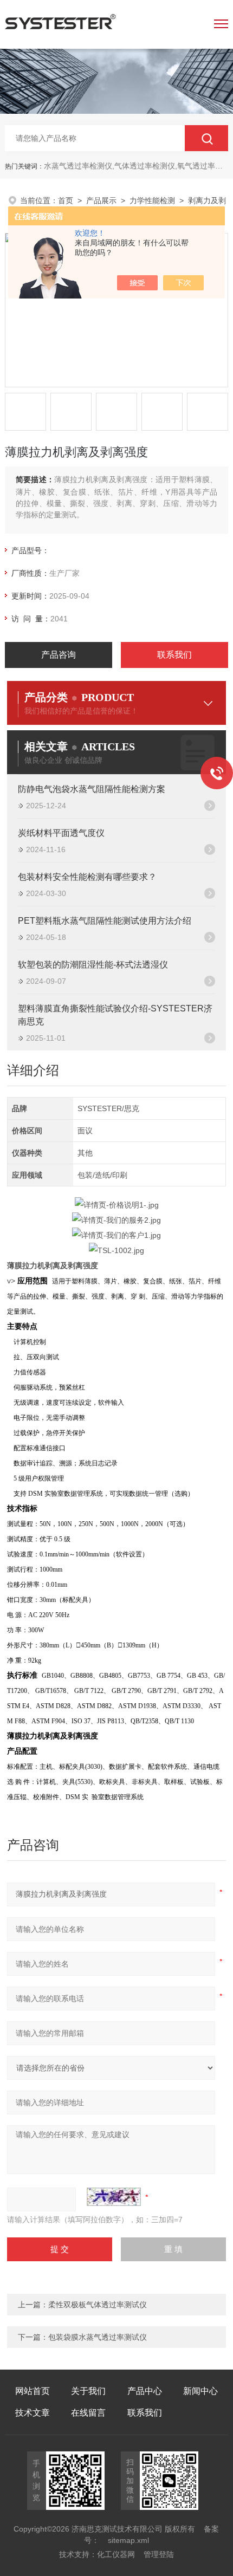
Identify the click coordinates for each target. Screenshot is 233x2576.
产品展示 (101, 200)
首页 (66, 200)
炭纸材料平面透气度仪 (61, 833)
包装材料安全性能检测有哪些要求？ (87, 877)
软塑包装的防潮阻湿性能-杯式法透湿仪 (93, 965)
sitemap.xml (128, 2540)
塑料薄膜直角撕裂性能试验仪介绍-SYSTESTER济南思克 (115, 1015)
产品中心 (145, 2391)
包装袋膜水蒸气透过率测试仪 (98, 2337)
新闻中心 (200, 2391)
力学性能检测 (152, 200)
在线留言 (88, 2413)
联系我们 (174, 655)
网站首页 (33, 2391)
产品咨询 (59, 655)
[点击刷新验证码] (114, 2197)
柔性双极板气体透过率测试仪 (98, 2305)
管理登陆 (159, 2554)
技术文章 (33, 2413)
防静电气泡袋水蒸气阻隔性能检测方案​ (92, 789)
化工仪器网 (116, 2554)
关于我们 (88, 2391)
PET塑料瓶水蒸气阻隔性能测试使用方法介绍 (105, 921)
